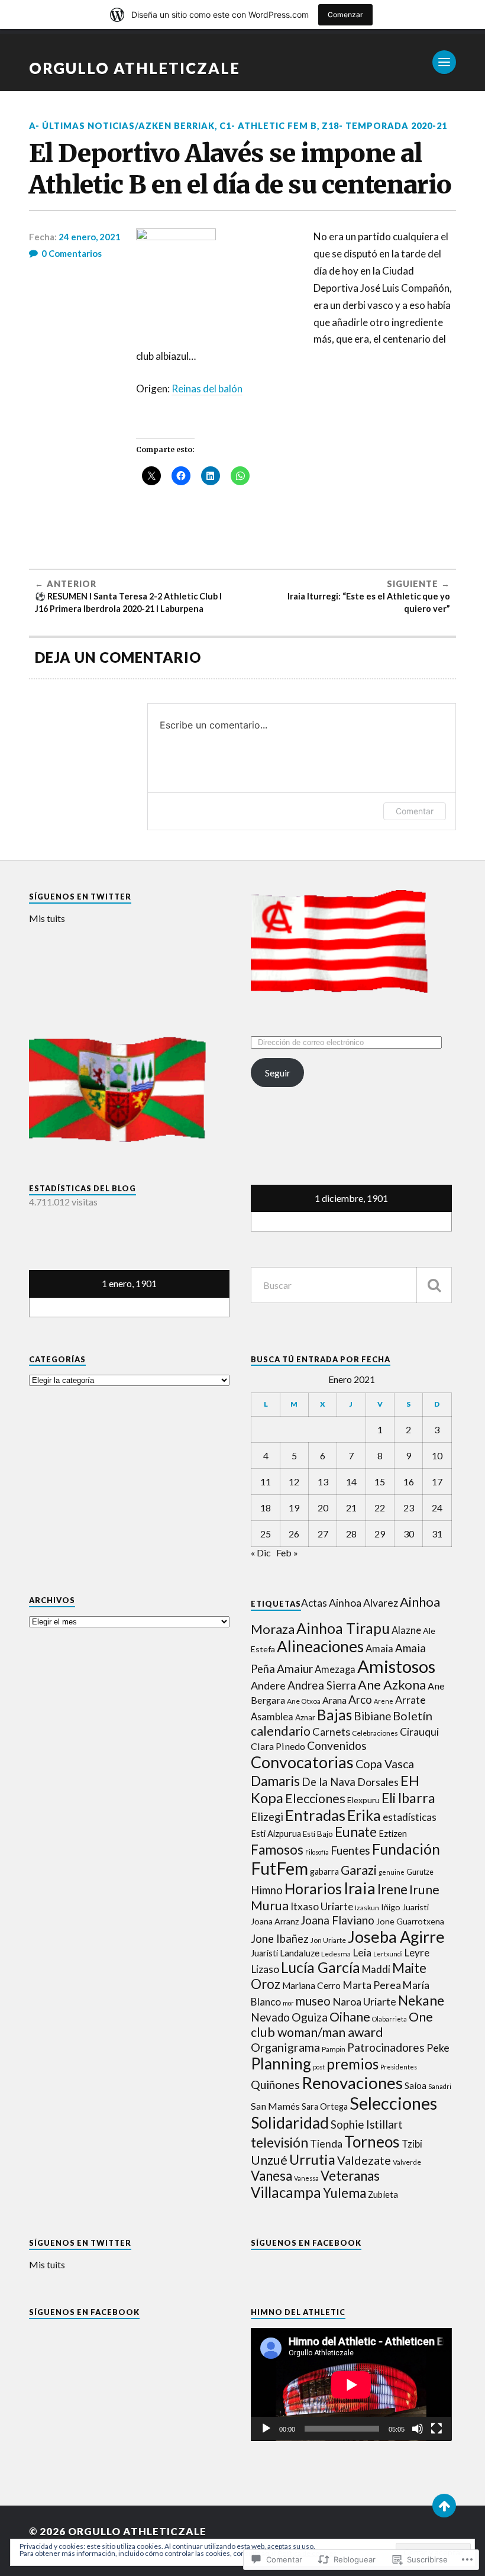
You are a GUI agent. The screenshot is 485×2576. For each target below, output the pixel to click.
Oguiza (310, 2017)
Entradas (315, 1815)
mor (288, 2003)
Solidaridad (290, 2123)
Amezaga (335, 1669)
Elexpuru (363, 1800)
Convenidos (337, 1745)
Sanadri (440, 2086)
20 (323, 1508)
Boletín (413, 1716)
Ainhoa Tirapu (343, 1628)
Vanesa (271, 2176)
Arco (360, 1699)
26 (294, 1534)
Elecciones (315, 1798)
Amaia (379, 1649)
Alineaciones (320, 1646)
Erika (364, 1815)
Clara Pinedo (278, 1746)
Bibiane (372, 1716)
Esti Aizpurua (276, 1834)
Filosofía (317, 1852)
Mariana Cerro (311, 1985)
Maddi (376, 1969)
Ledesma (336, 1954)
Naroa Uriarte (364, 2001)
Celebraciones (375, 1733)
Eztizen (393, 1834)
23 (409, 1508)
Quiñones (275, 2085)
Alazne (406, 1630)
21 (351, 1508)
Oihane (350, 2016)
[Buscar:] (351, 1285)
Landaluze (300, 1953)
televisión (279, 2143)
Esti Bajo (318, 1834)
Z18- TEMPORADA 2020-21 (384, 126)
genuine (392, 1872)
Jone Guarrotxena (410, 1921)
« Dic (261, 1553)
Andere (268, 1685)
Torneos (372, 2142)
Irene (392, 1889)
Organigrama (285, 2047)
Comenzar (345, 14)
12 (294, 1482)
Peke (438, 2048)
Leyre (417, 1953)
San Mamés (275, 2106)
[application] (351, 2385)
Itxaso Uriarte (322, 1906)
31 (437, 1534)
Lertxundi (388, 1954)
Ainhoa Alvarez (363, 1603)
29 (380, 1534)
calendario (281, 1731)
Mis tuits (47, 918)
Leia (362, 1953)
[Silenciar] (418, 2429)
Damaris (275, 1781)
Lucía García (321, 1967)
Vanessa (306, 2178)
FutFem (279, 1868)
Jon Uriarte (328, 1940)
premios (353, 2064)
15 (380, 1482)
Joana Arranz (275, 1921)
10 (437, 1455)
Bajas (334, 1715)
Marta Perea (372, 1985)
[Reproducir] (266, 2429)
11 (266, 1482)
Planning (281, 2064)
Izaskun (367, 1908)
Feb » (287, 1553)
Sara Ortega (325, 2106)
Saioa (416, 2085)
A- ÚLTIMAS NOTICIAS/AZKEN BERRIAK (122, 126)
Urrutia (312, 2159)
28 (351, 1534)
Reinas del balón (207, 389)
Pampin (334, 2049)
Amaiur (295, 1669)
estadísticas (410, 1817)
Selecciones (393, 2103)
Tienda (326, 2144)
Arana (334, 1700)
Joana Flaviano (337, 1920)
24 (437, 1508)
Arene (384, 1701)
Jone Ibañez (280, 1939)
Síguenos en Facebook (306, 2243)
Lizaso (265, 1969)
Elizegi (267, 1817)
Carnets (331, 1732)
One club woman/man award (342, 2024)
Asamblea (272, 1716)
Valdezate (364, 2160)
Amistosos (396, 1666)
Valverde (407, 2162)
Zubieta (383, 2194)
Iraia (360, 1888)
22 (380, 1508)
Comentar (415, 811)
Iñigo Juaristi (405, 1907)
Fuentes (350, 1850)
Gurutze (420, 1872)
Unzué (269, 2160)
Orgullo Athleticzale (135, 68)
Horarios (313, 1889)
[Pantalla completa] (436, 2429)
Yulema (345, 2193)
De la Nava (329, 1782)
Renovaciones (352, 2083)
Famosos (277, 1850)
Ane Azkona (392, 1684)
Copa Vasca (385, 1764)
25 (266, 1534)
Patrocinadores (386, 2047)
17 (437, 1482)
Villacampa (286, 2192)
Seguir (278, 1073)
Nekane (421, 2000)
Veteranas (350, 2176)
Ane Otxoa (304, 1701)
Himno (267, 1890)
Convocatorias (302, 1762)
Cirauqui (419, 1732)
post (319, 2067)
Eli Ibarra (408, 1798)
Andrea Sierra (322, 1685)
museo (313, 2001)
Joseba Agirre (396, 1937)
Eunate (356, 1832)
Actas (314, 1603)
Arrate (410, 1700)
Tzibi (412, 2144)
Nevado (270, 2017)
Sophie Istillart (367, 2124)
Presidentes (399, 2067)
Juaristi (264, 1953)
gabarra (324, 1871)
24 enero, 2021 (90, 237)
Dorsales (378, 1782)
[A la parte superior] (444, 2506)
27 (323, 1534)
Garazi (359, 1870)
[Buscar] (434, 1285)
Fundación (406, 1849)
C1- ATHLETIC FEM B (268, 126)
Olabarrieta (389, 2019)
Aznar (305, 1717)
